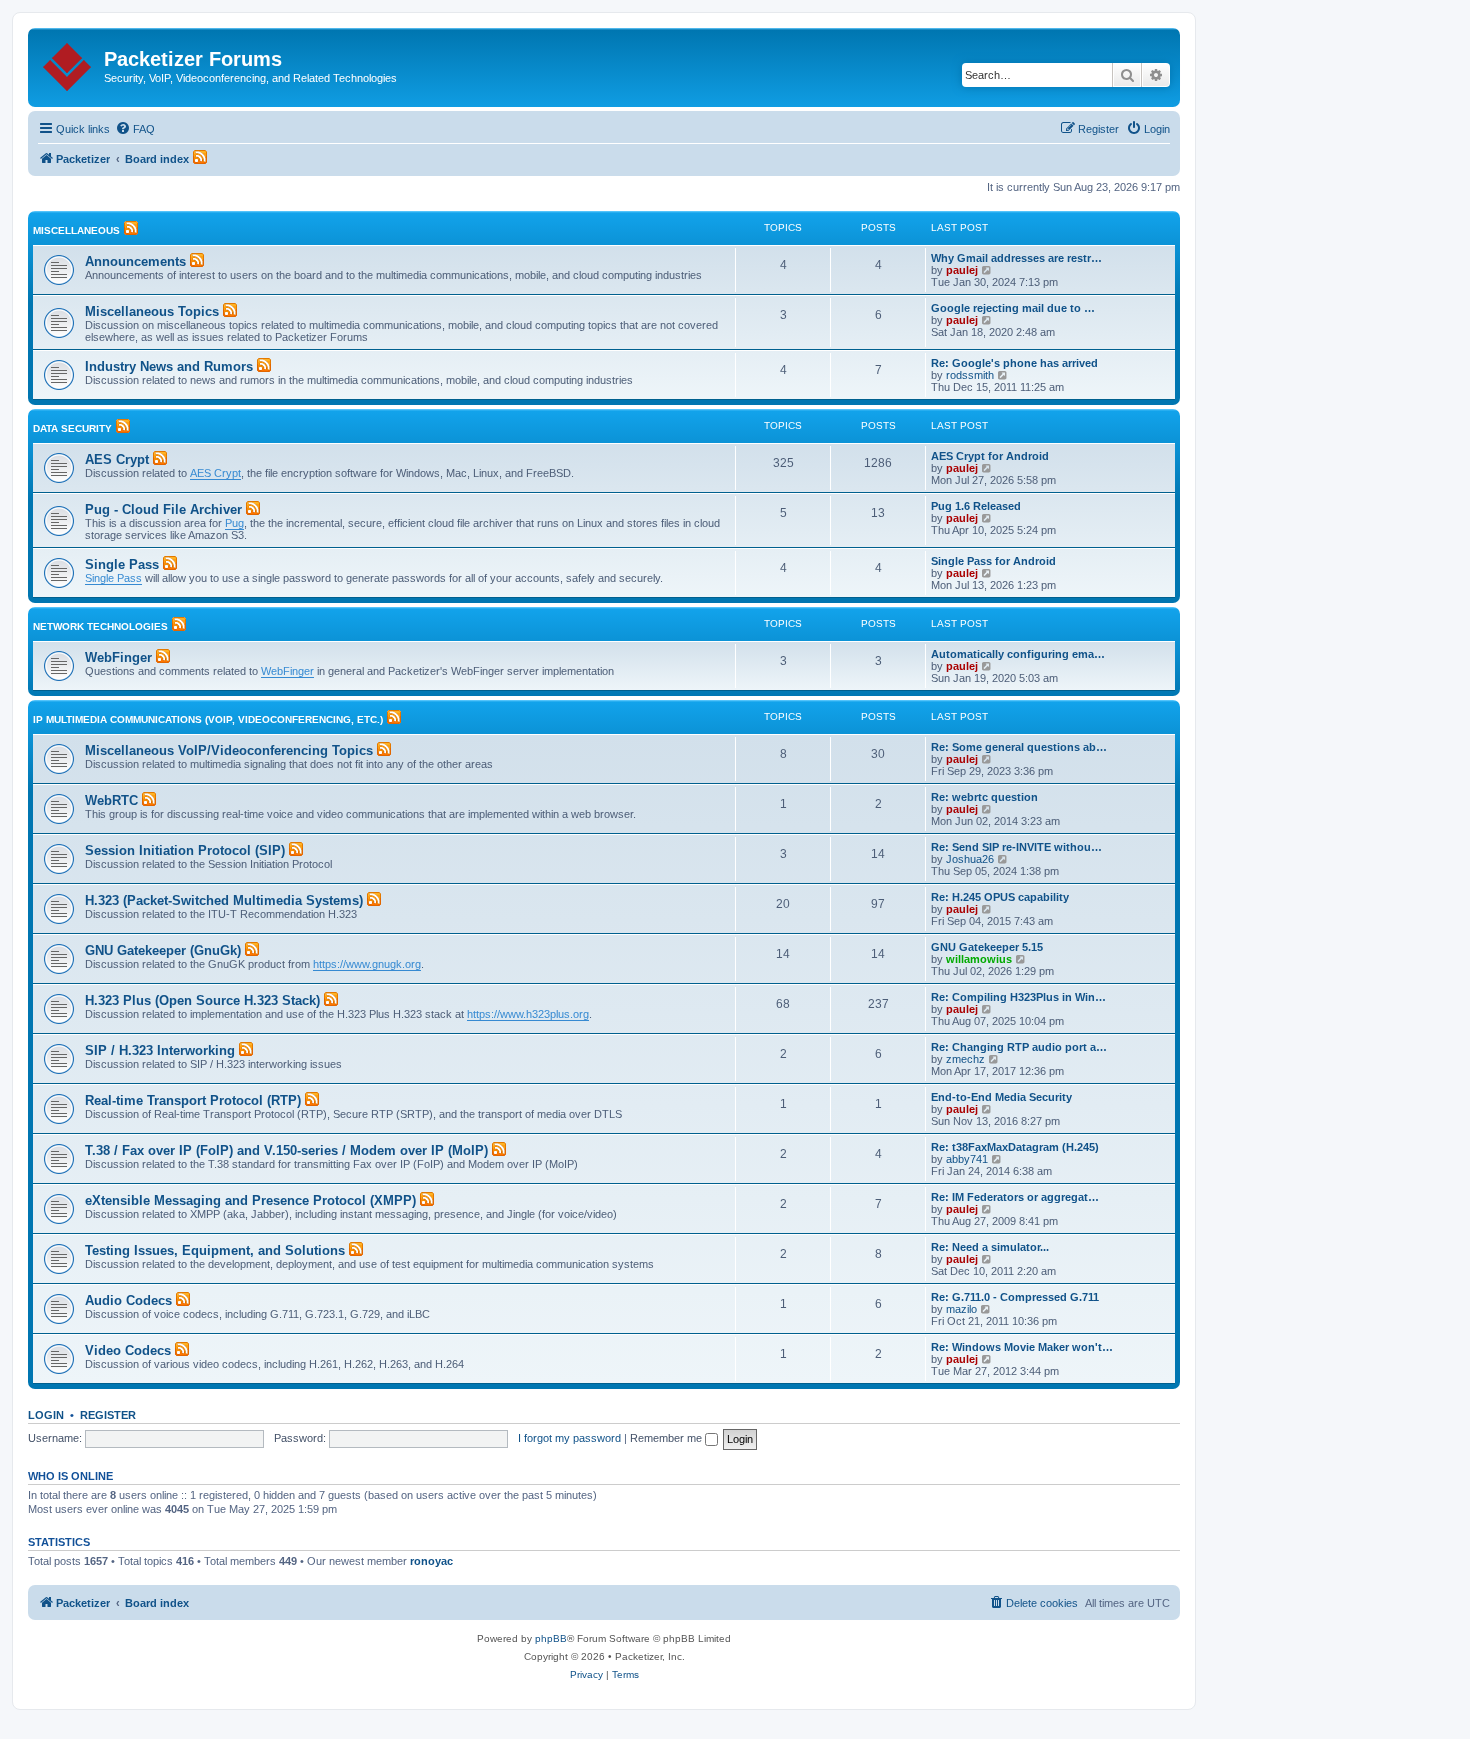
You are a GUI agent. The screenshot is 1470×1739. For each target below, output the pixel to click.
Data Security (72, 428)
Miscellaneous (76, 230)
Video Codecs (128, 1350)
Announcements (135, 261)
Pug (234, 523)
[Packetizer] (68, 63)
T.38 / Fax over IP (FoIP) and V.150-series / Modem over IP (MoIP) (286, 1150)
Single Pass (122, 564)
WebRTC (111, 800)
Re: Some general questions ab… (1019, 747)
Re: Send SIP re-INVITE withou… (1016, 847)
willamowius (979, 959)
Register (108, 1415)
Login (46, 1415)
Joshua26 (970, 859)
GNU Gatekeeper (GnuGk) (163, 950)
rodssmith (970, 375)
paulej (962, 270)
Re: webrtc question (984, 797)
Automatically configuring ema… (1018, 654)
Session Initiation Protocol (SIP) (185, 850)
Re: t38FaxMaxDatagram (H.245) (1015, 1147)
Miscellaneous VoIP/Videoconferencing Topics (229, 750)
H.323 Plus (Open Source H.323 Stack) (202, 1000)
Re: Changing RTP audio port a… (1019, 1047)
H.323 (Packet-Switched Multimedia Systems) (224, 900)
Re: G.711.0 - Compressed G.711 (1015, 1297)
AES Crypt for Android (990, 456)
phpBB (551, 1638)
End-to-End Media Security (1001, 1097)
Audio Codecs (128, 1300)
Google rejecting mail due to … (1013, 308)
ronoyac (431, 1561)
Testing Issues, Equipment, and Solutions (215, 1250)
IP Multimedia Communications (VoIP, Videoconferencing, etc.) (208, 719)
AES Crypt (117, 459)
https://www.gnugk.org (367, 964)
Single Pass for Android (993, 561)
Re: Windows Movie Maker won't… (1022, 1347)
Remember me (667, 1438)
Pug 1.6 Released (976, 506)
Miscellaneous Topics (152, 311)
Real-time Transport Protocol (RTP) (193, 1100)
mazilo (961, 1309)
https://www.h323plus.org (528, 1014)
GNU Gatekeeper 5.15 (987, 947)
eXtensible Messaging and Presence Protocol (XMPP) (250, 1200)
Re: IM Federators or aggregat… (1015, 1197)
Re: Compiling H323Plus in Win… (1018, 997)
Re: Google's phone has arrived (1014, 363)
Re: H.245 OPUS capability (1000, 897)
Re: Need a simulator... (990, 1247)
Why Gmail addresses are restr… (1016, 258)
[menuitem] (135, 129)
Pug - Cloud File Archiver (163, 509)
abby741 (967, 1159)
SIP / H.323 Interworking (160, 1050)
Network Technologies (100, 626)
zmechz (965, 1059)
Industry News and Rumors (169, 366)
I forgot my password (569, 1438)
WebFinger (118, 657)
